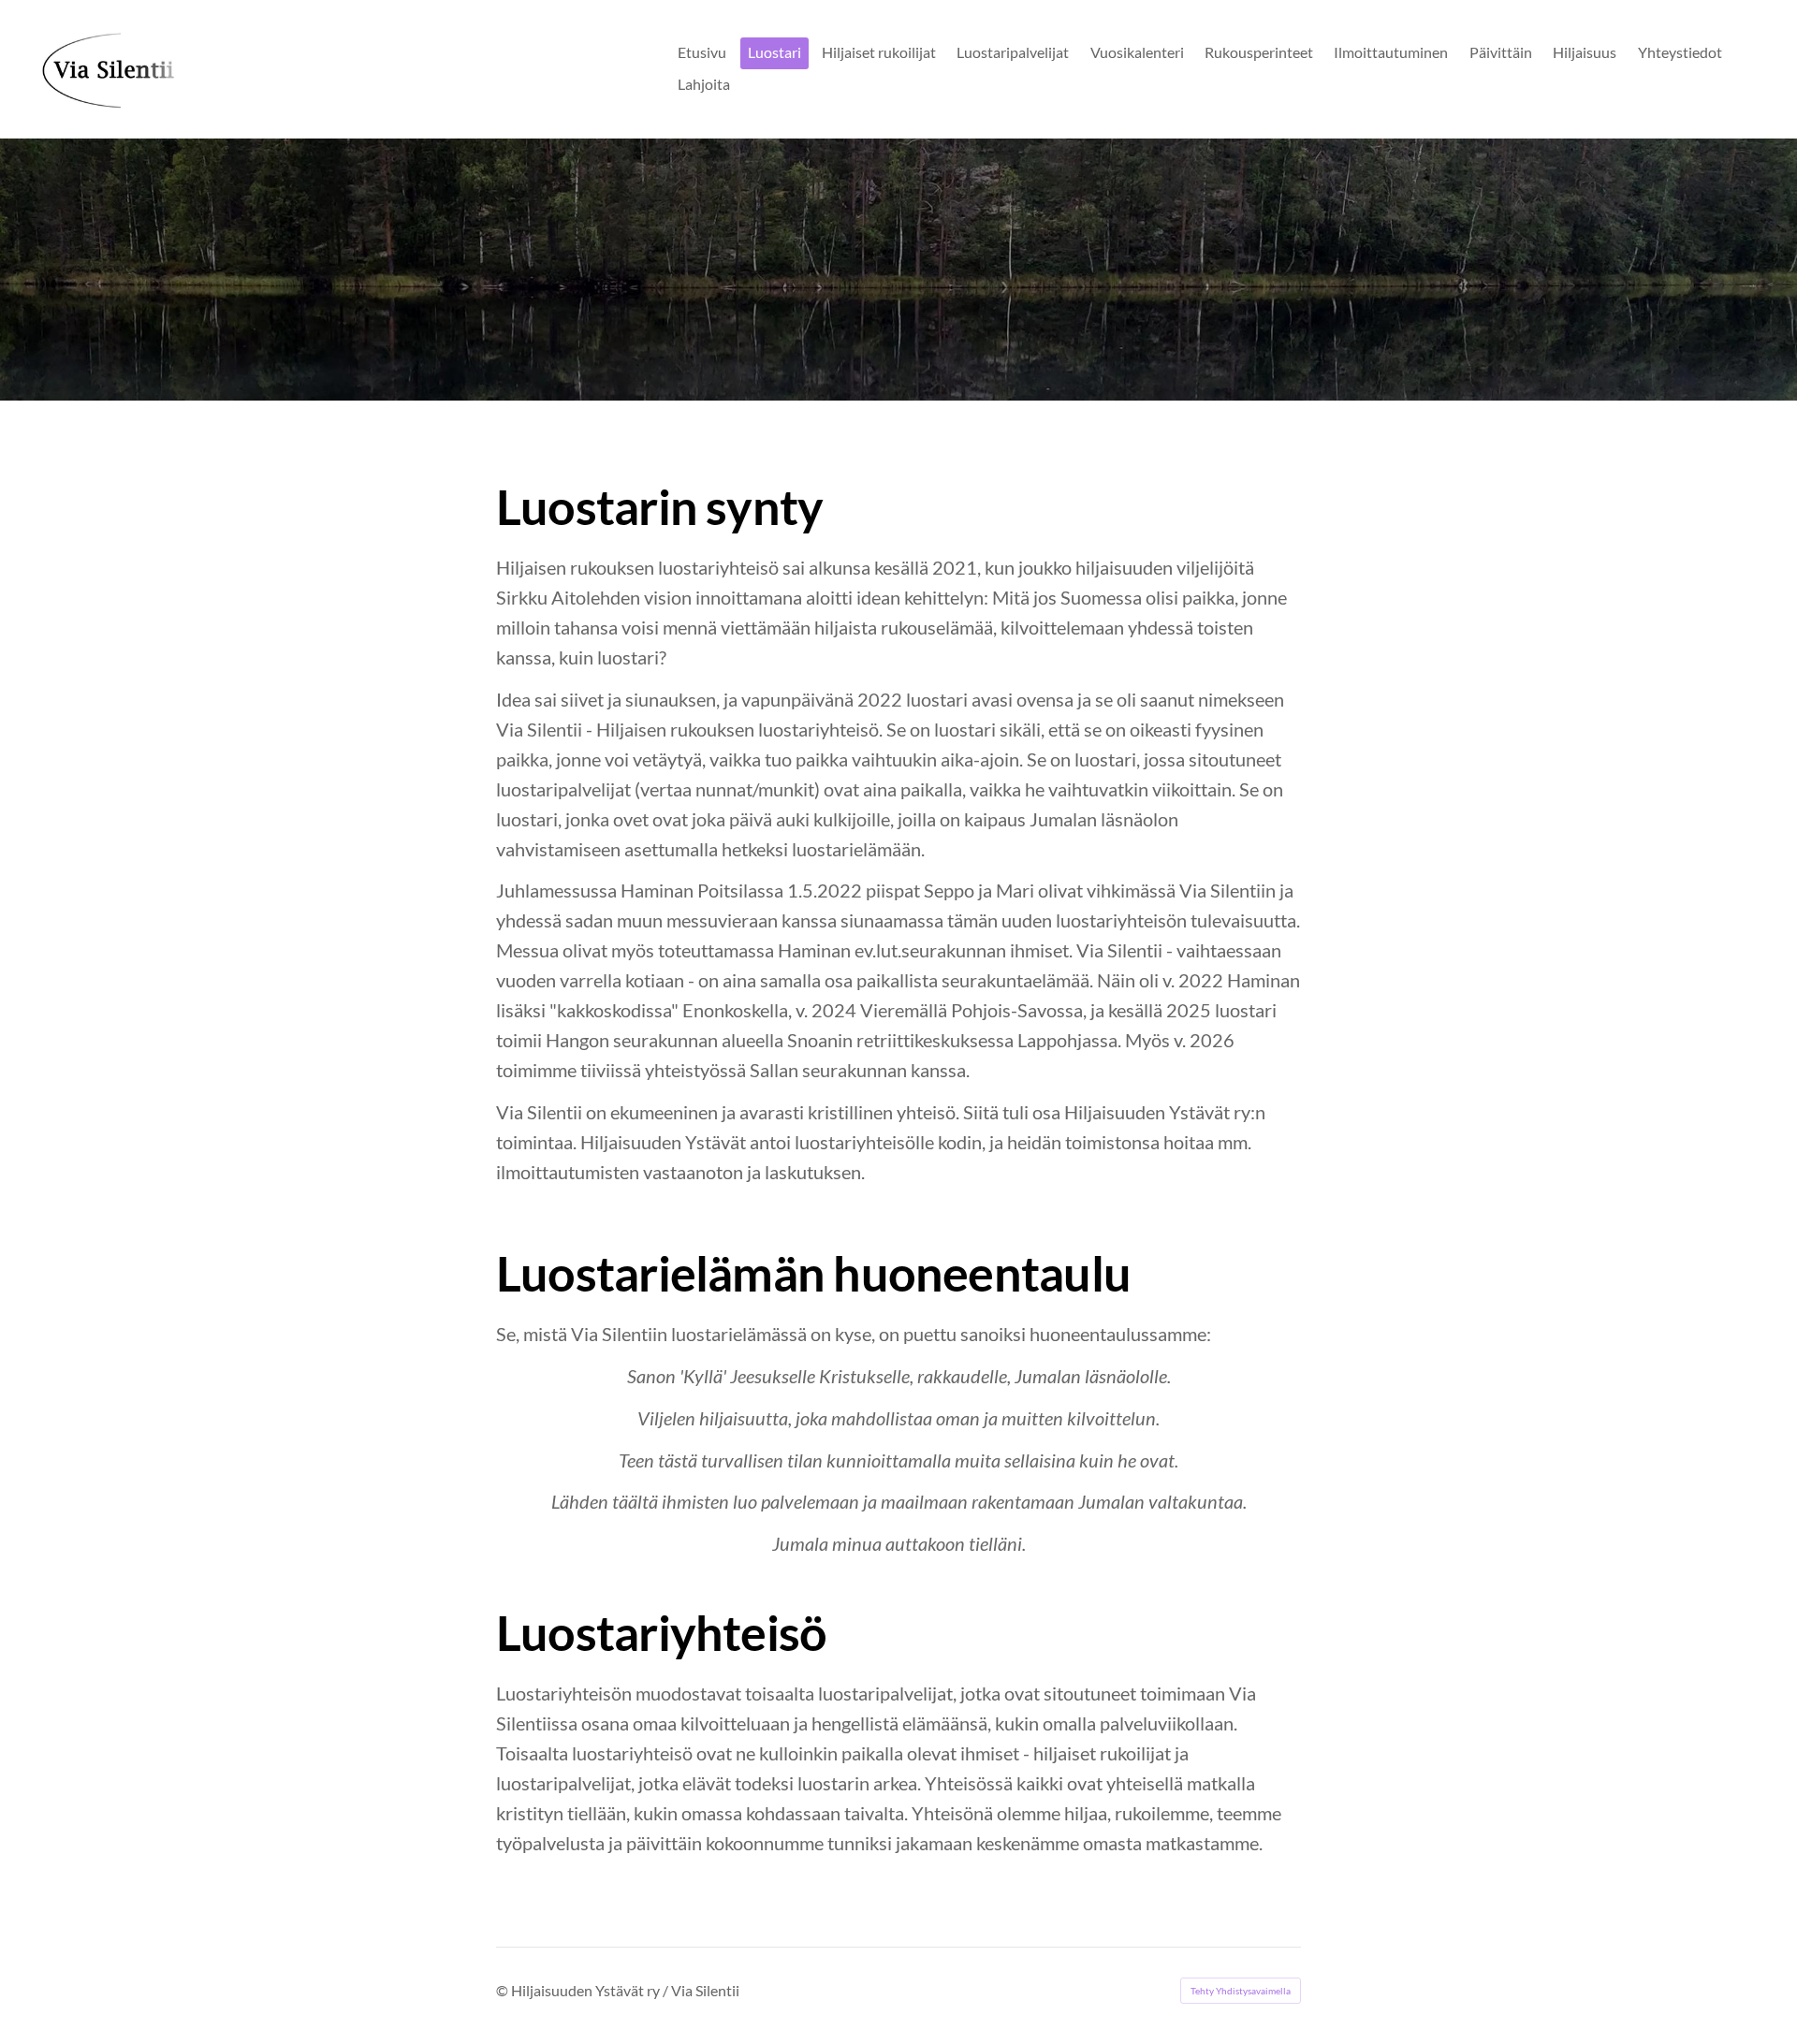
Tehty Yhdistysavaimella (1241, 1991)
